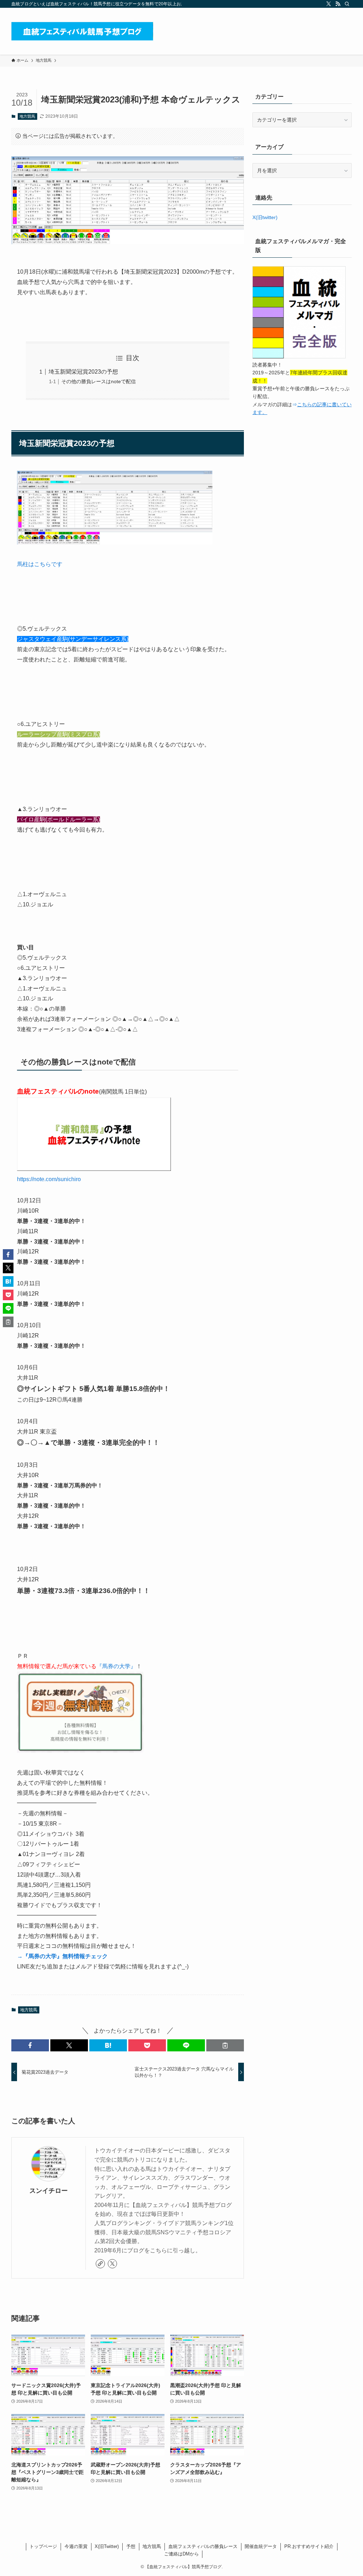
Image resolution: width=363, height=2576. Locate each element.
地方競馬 (27, 116)
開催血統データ (261, 2546)
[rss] (338, 4)
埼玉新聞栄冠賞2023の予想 (83, 372)
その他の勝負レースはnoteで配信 (99, 381)
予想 (131, 2546)
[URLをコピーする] (225, 2045)
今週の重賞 (76, 2546)
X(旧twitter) (265, 217)
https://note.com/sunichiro (49, 1179)
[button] (30, 2045)
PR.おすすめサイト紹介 (309, 2546)
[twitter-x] (329, 4)
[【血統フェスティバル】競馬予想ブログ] (82, 31)
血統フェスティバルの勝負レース (203, 2546)
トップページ (43, 2546)
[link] (100, 2264)
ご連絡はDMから (181, 2554)
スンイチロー (49, 2191)
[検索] (347, 4)
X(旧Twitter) (107, 2546)
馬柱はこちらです (40, 564)
